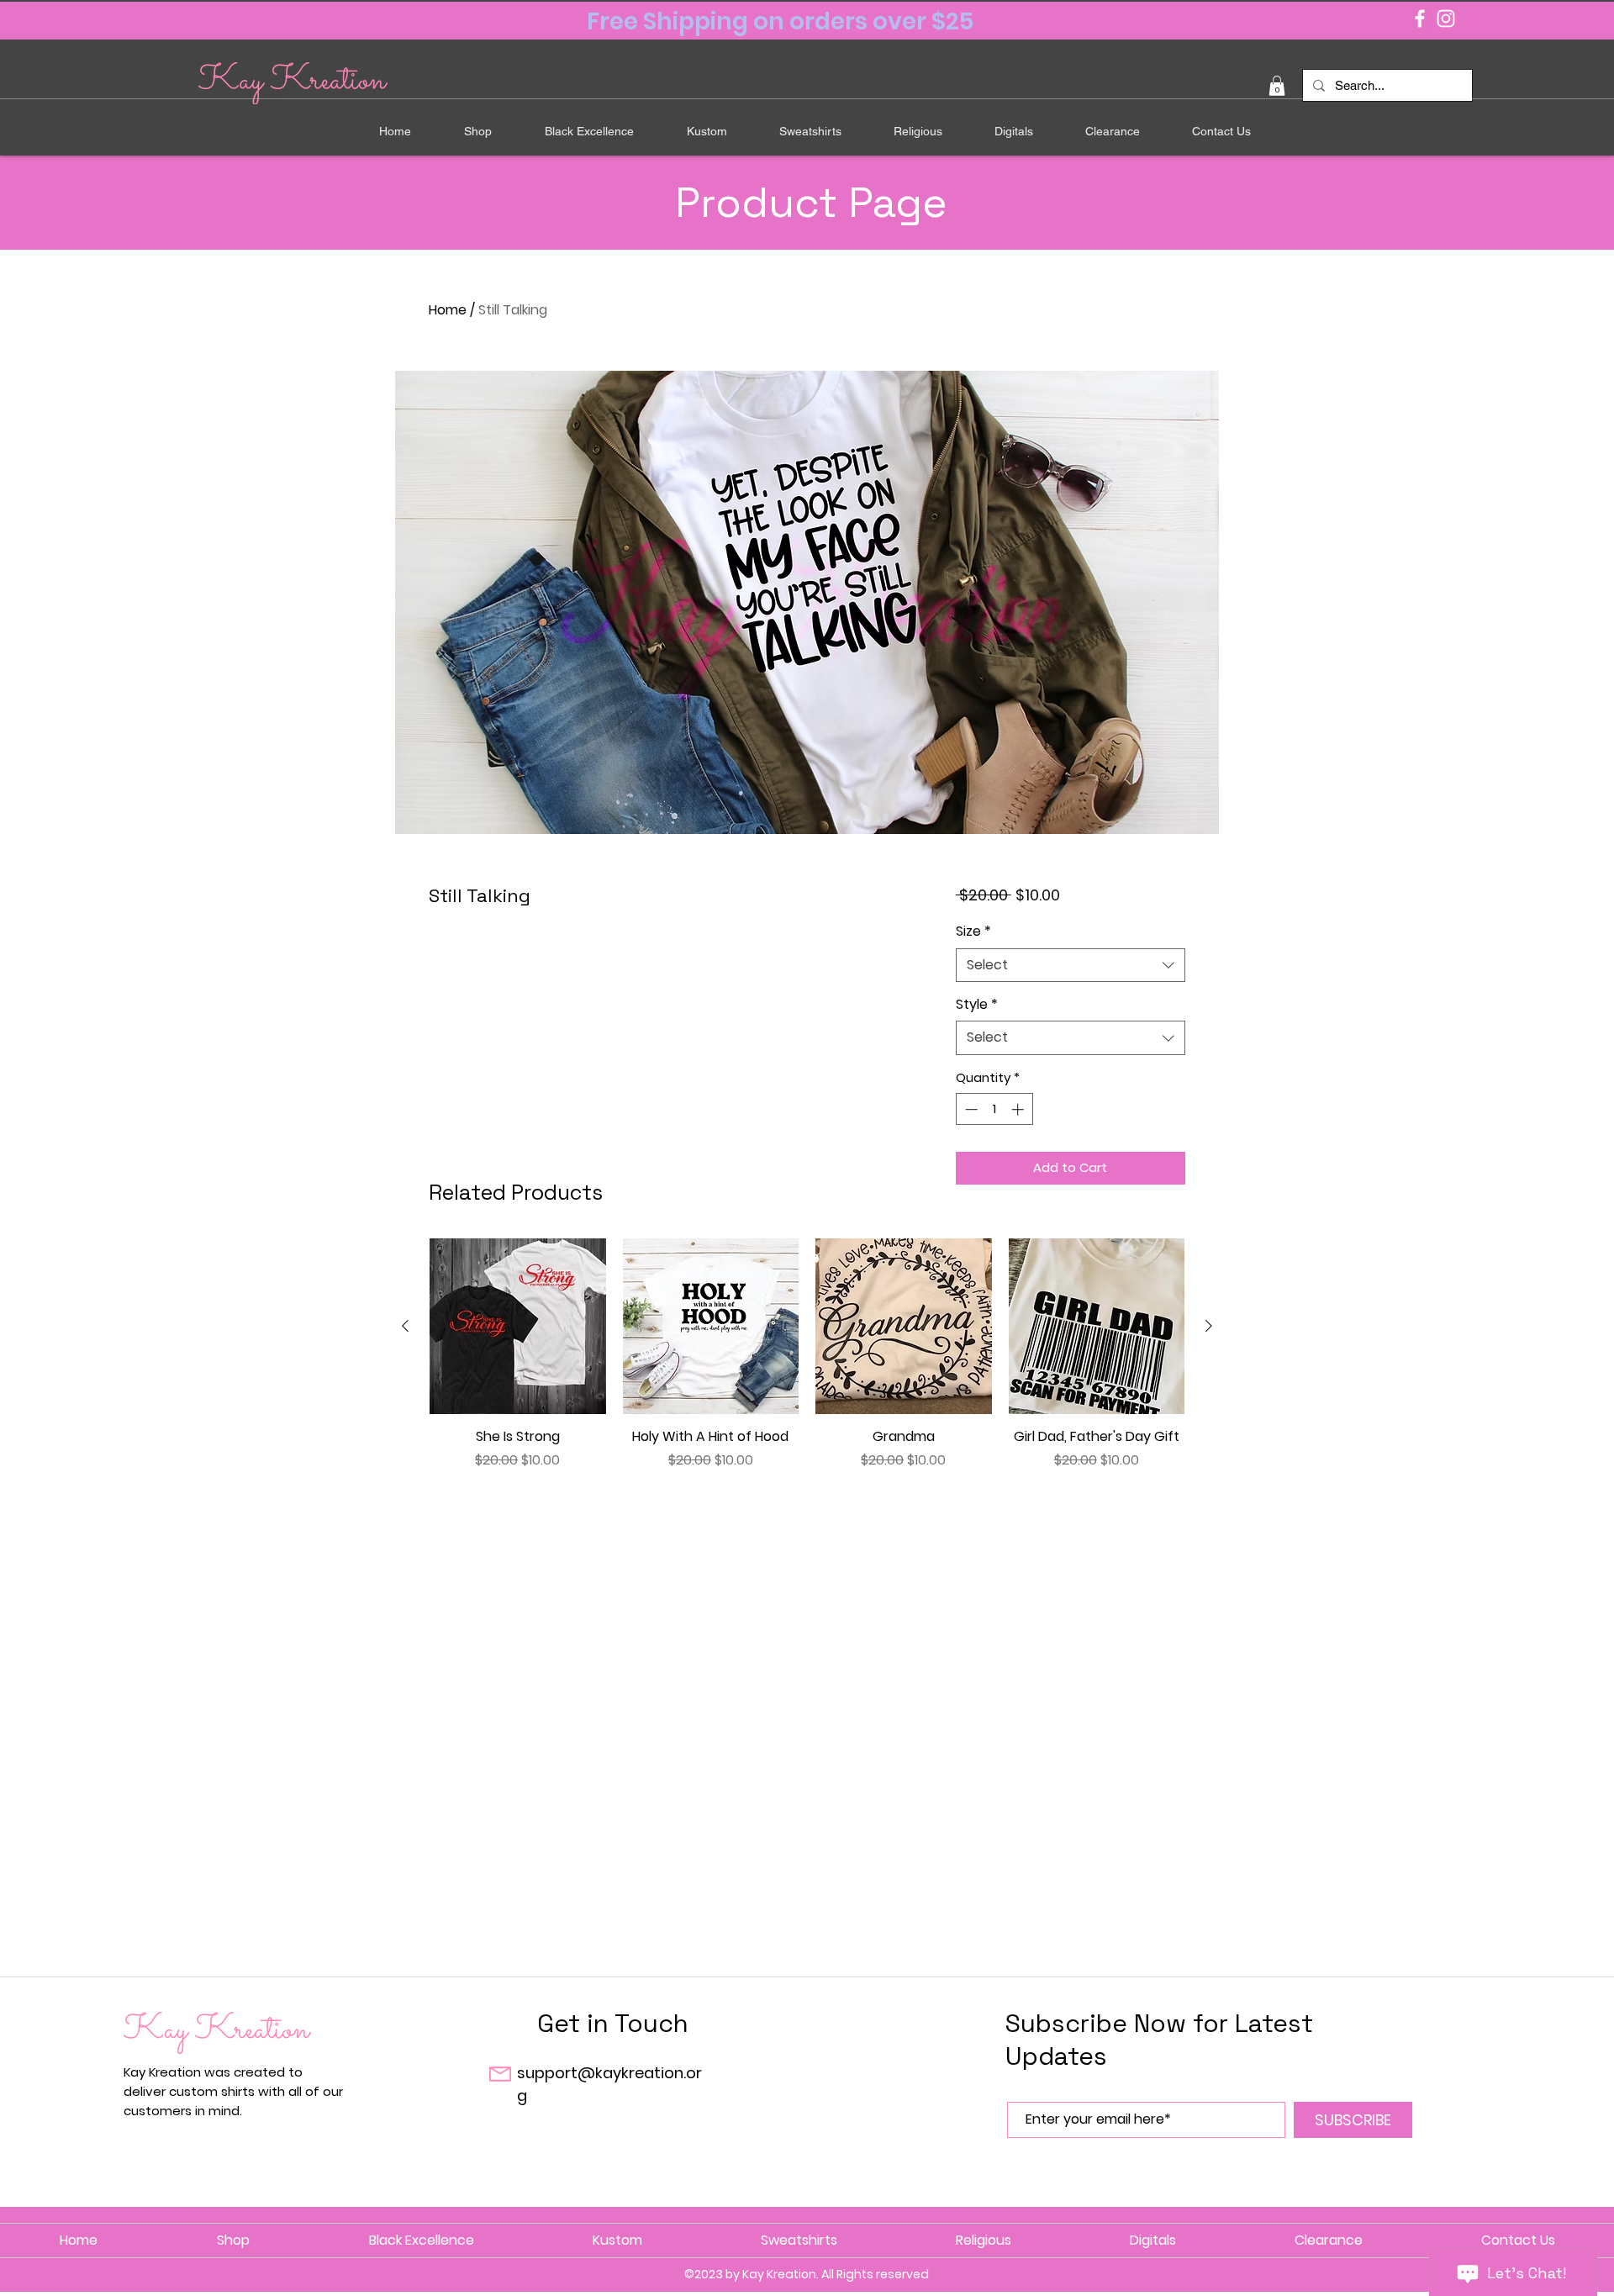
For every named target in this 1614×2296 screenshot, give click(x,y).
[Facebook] (1420, 18)
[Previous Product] (405, 1326)
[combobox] (1071, 965)
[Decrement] (970, 1109)
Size (973, 932)
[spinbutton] (994, 1109)
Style (977, 1005)
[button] (1277, 86)
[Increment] (1019, 1109)
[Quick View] (518, 1327)
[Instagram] (1446, 18)
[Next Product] (1209, 1326)
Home (448, 310)
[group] (807, 1364)
